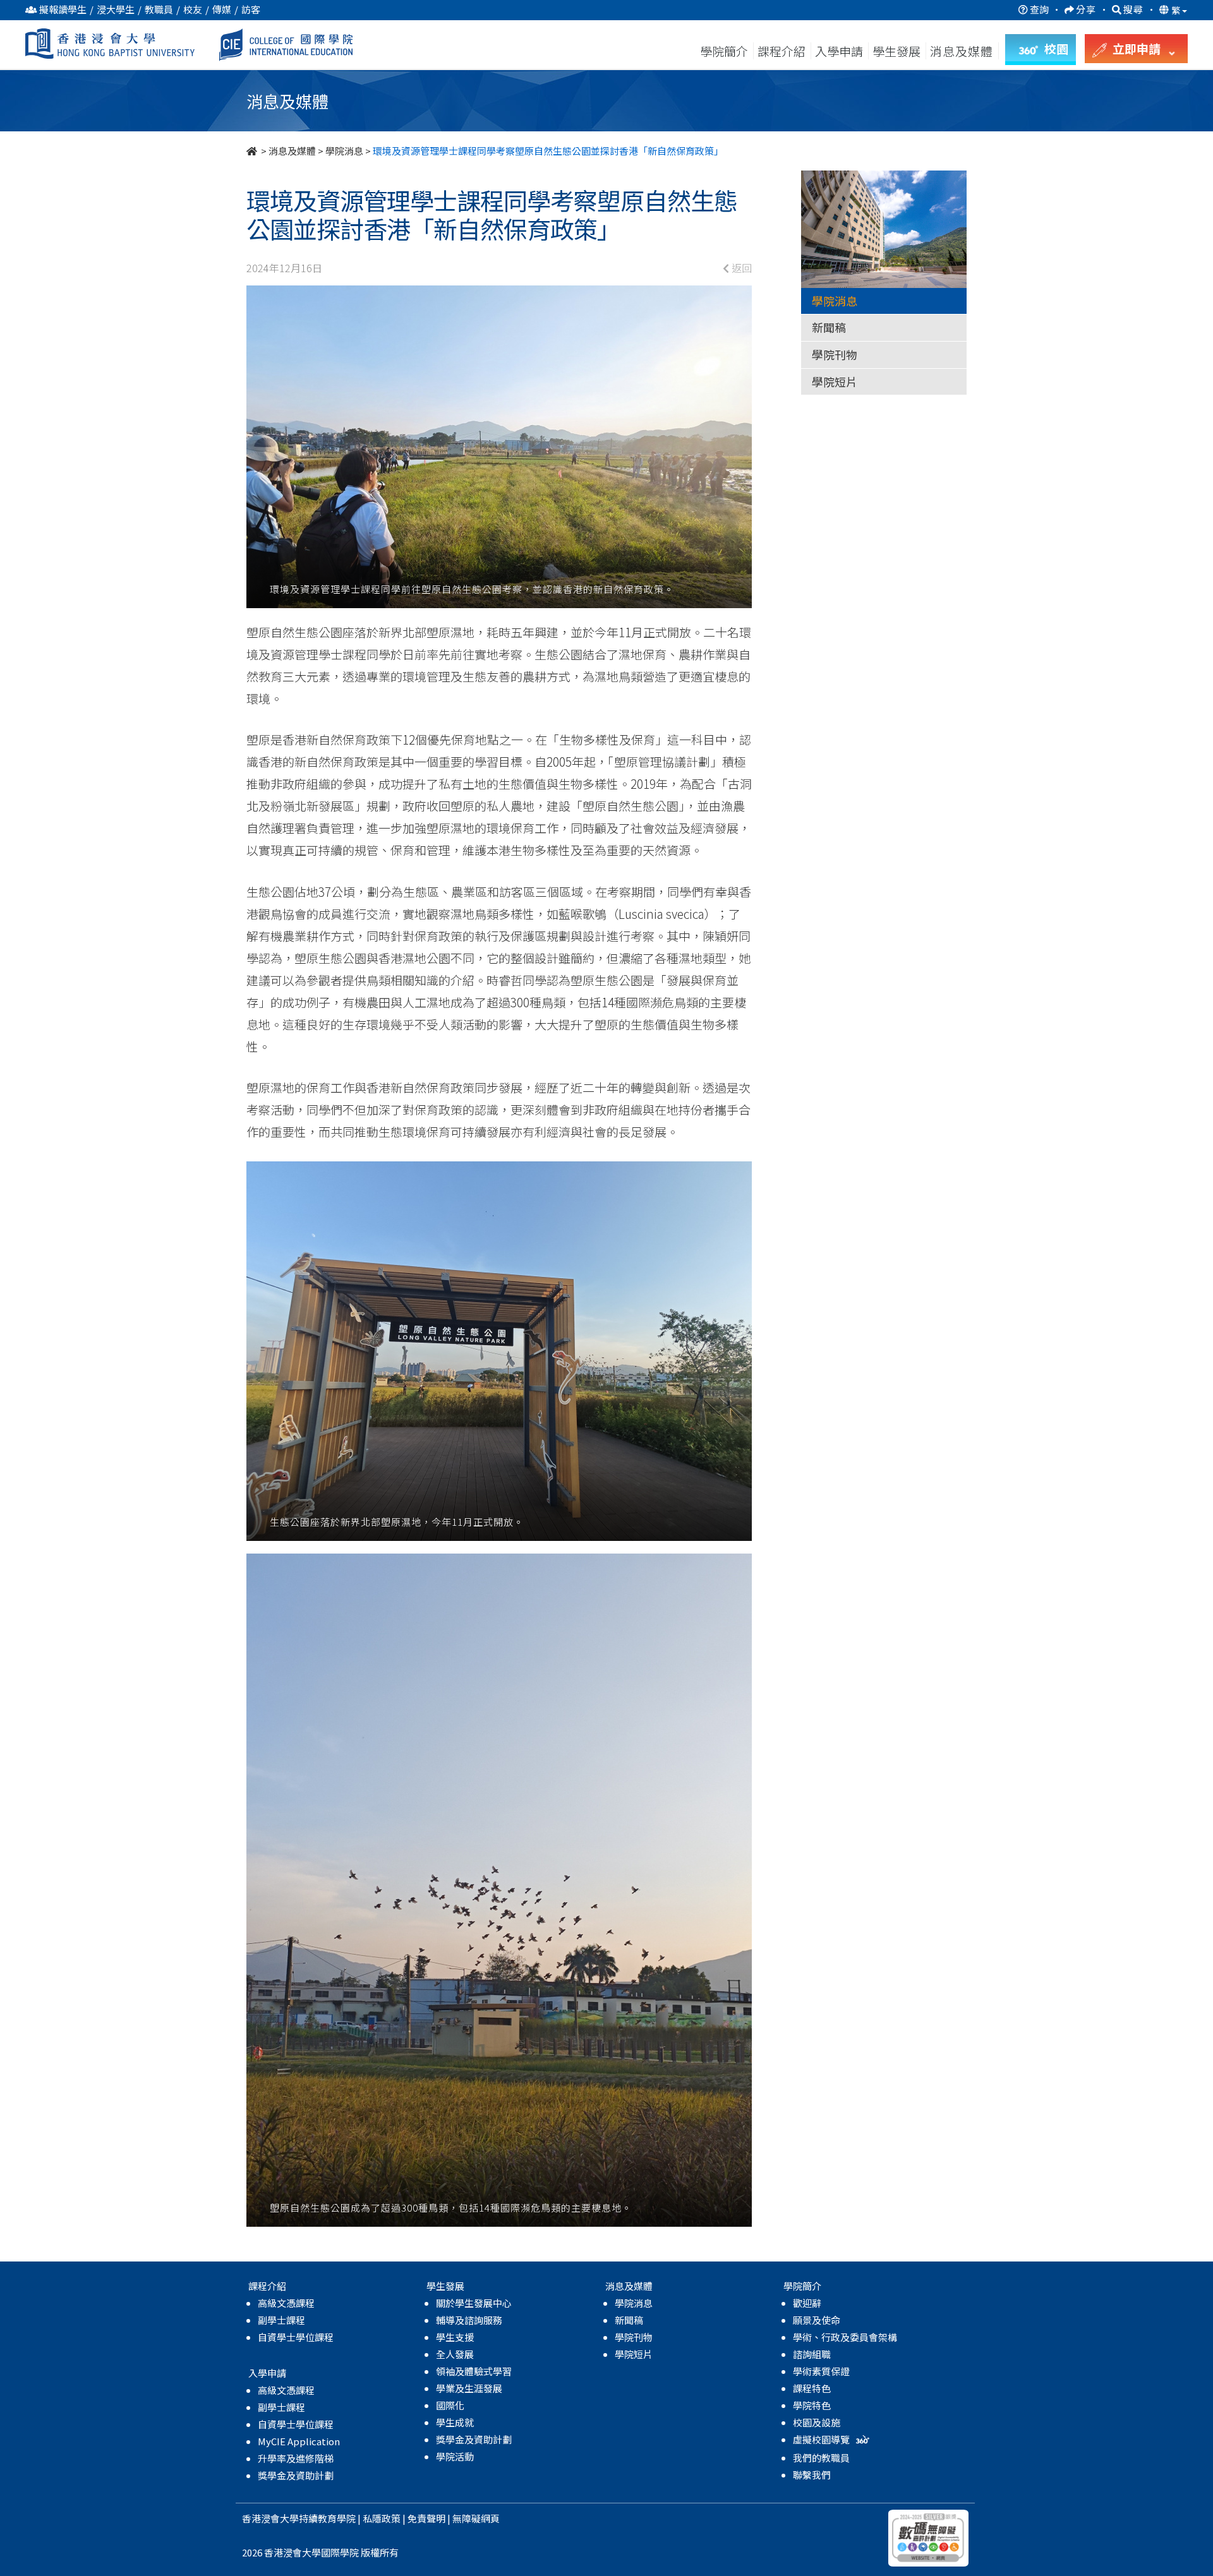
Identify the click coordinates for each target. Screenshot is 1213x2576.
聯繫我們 (812, 2475)
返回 (740, 268)
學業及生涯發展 (469, 2388)
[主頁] (253, 151)
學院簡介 (724, 51)
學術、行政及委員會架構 (845, 2337)
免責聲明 (426, 2518)
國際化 (450, 2405)
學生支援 (455, 2337)
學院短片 (835, 381)
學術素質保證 (821, 2371)
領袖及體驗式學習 (474, 2371)
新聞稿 (829, 327)
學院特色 (812, 2405)
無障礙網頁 (476, 2518)
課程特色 (812, 2388)
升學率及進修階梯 (296, 2458)
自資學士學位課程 (296, 2337)
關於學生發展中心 (474, 2303)
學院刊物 (835, 354)
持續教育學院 (327, 2518)
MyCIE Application (299, 2441)
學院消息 (344, 151)
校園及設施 (817, 2422)
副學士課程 (281, 2320)
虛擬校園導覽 (822, 2439)
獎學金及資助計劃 (296, 2475)
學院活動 (455, 2456)
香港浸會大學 (270, 2518)
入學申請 (839, 51)
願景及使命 (817, 2320)
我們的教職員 (821, 2458)
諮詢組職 (812, 2354)
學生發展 (896, 51)
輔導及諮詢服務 (469, 2320)
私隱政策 (382, 2518)
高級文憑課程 (286, 2303)
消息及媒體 (292, 151)
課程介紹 (783, 51)
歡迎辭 (807, 2303)
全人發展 (455, 2354)
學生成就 (455, 2422)
